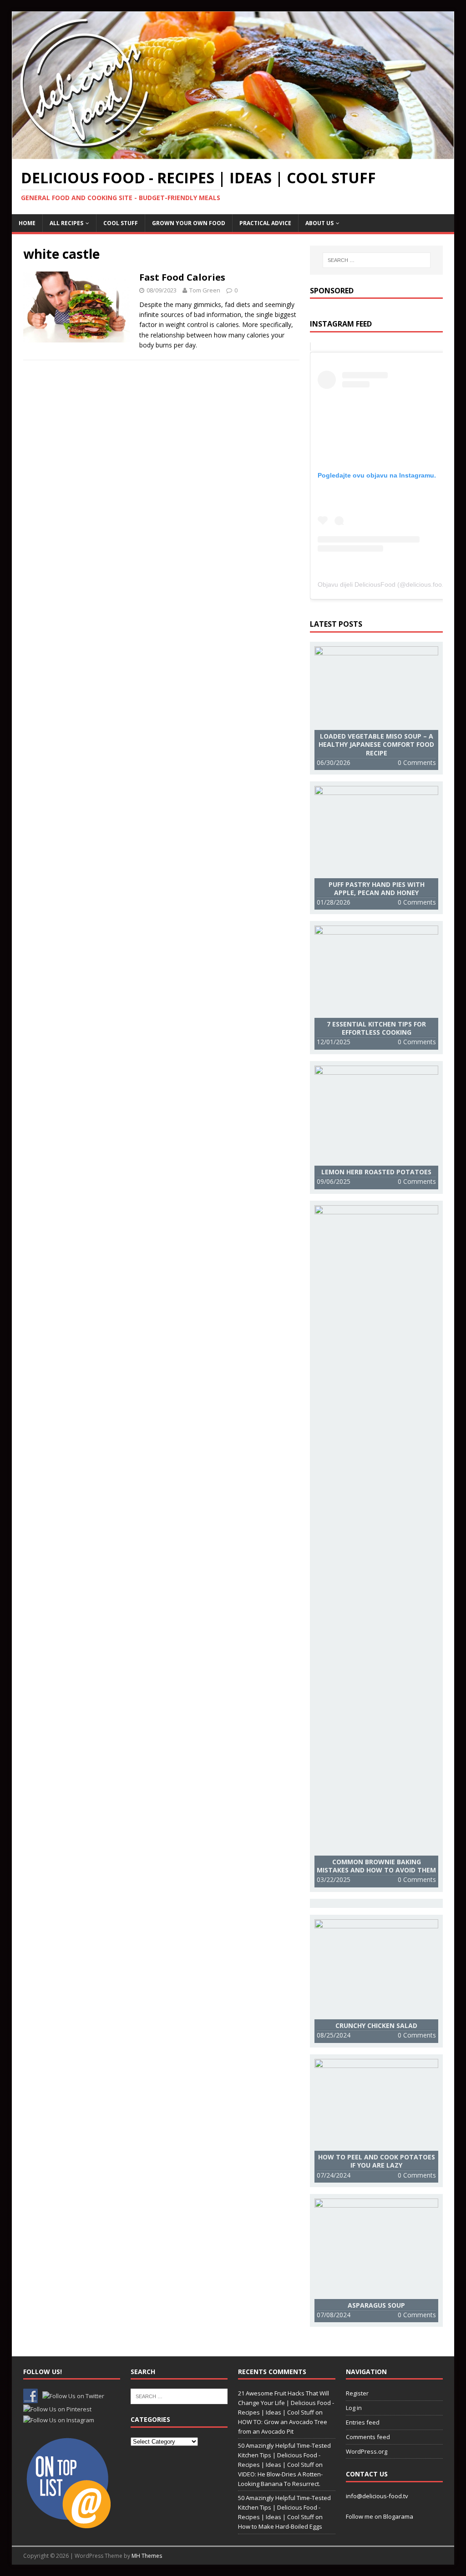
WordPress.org (367, 2451)
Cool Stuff (121, 223)
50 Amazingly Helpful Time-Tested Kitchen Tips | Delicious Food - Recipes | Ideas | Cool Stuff (284, 2455)
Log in (354, 2408)
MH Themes (147, 2556)
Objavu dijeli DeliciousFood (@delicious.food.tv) (386, 584)
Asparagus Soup (376, 2305)
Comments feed (368, 2437)
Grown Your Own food (189, 223)
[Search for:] (377, 260)
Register (357, 2393)
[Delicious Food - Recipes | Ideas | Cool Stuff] (233, 153)
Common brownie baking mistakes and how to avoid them (376, 1866)
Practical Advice (265, 223)
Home (27, 223)
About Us (319, 223)
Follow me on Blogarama (380, 2516)
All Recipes (66, 223)
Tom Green (205, 290)
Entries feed (363, 2422)
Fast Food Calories (182, 277)
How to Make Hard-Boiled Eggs (280, 2526)
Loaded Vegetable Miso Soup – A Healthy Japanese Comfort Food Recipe (376, 744)
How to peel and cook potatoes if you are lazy (377, 2161)
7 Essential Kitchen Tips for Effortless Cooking (376, 1028)
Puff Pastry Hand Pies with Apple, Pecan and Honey (377, 888)
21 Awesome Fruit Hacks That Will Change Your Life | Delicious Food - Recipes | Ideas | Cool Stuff (286, 2403)
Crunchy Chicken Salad (376, 2025)
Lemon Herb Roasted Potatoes (376, 1172)
